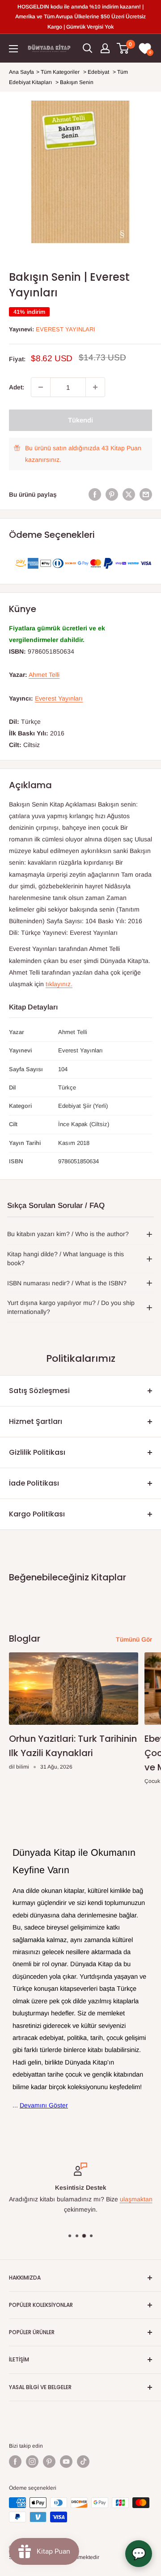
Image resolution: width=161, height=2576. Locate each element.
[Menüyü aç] (13, 49)
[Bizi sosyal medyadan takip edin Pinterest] (49, 2462)
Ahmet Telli (44, 675)
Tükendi (80, 420)
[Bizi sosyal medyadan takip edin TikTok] (83, 2462)
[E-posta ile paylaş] (146, 494)
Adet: (17, 387)
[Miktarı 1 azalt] (41, 387)
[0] (123, 48)
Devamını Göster (44, 2105)
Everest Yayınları (66, 329)
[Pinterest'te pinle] (112, 494)
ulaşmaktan (136, 2200)
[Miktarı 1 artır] (95, 387)
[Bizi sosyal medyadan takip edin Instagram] (32, 2462)
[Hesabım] (105, 48)
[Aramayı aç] (88, 48)
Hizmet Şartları (36, 1421)
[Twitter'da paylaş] (129, 494)
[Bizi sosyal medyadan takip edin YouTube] (66, 2462)
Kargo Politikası (37, 1514)
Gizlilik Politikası (37, 1452)
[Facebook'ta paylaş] (95, 494)
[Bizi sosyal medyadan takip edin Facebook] (15, 2462)
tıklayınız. (59, 984)
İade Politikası (34, 1483)
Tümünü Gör (134, 1639)
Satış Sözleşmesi (39, 1391)
